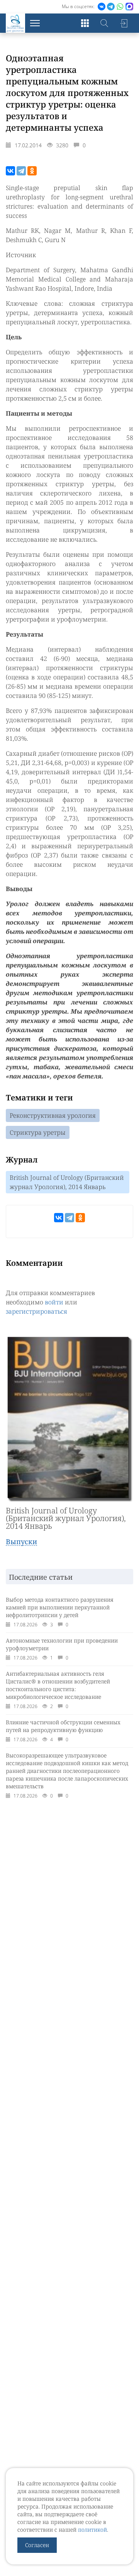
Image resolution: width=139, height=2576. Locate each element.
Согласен (37, 2545)
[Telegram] (21, 171)
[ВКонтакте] (10, 171)
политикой (92, 2530)
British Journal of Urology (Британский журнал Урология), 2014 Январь (67, 1182)
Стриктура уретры (38, 1132)
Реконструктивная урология (53, 1115)
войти (54, 1302)
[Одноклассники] (32, 171)
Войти (124, 23)
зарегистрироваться (36, 1311)
